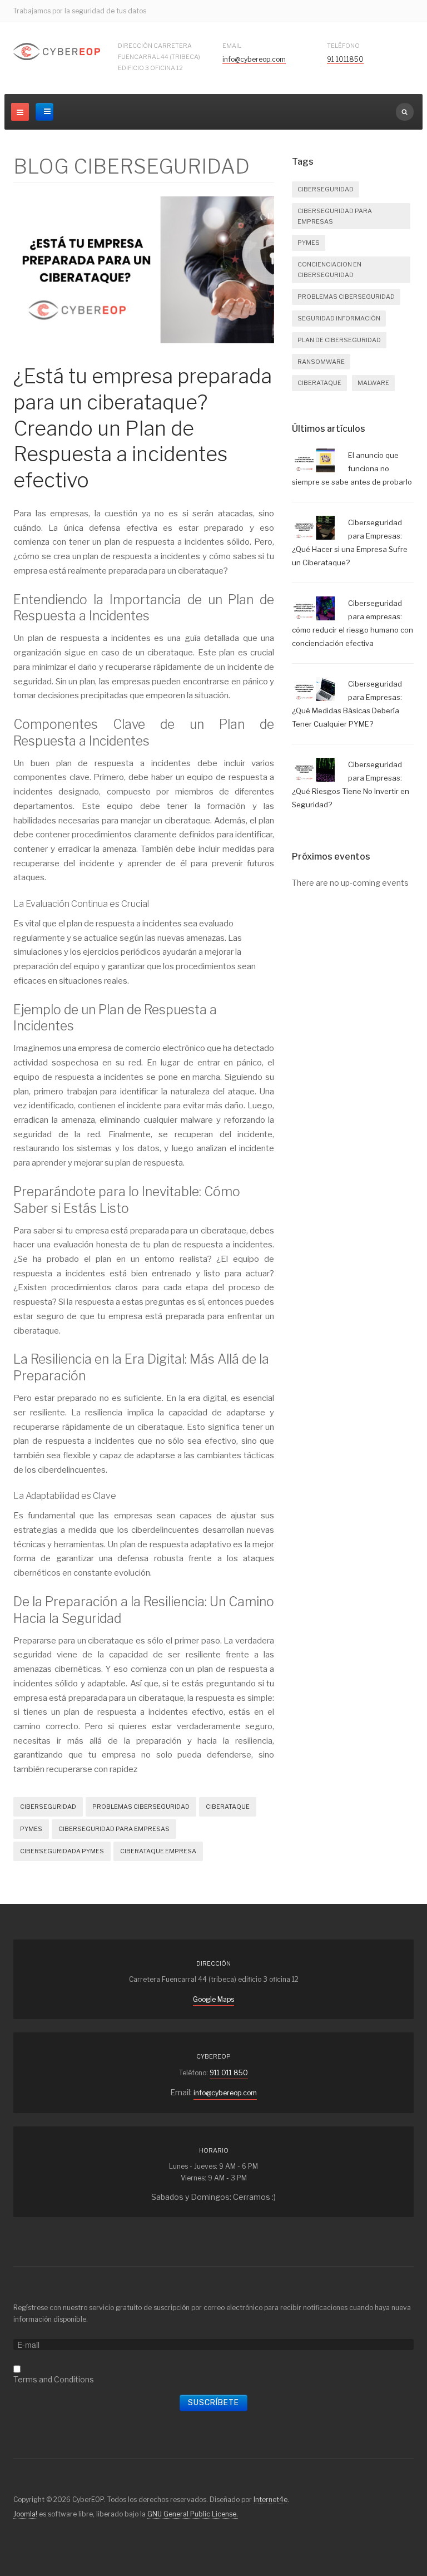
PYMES (31, 1829)
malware (373, 383)
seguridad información (339, 318)
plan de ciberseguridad (339, 340)
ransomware (321, 362)
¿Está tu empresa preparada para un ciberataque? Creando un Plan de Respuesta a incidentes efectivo (143, 428)
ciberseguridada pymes (62, 1851)
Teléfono (343, 46)
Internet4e (270, 2499)
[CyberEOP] (57, 52)
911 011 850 (229, 2073)
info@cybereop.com (254, 59)
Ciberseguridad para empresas (114, 1829)
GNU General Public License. (193, 2514)
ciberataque (228, 1807)
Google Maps (213, 1999)
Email (232, 46)
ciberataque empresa (158, 1851)
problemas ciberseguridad (141, 1807)
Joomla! (25, 2514)
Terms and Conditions (54, 2379)
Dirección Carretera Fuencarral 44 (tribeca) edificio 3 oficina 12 (159, 57)
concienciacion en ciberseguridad (329, 270)
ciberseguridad (48, 1807)
